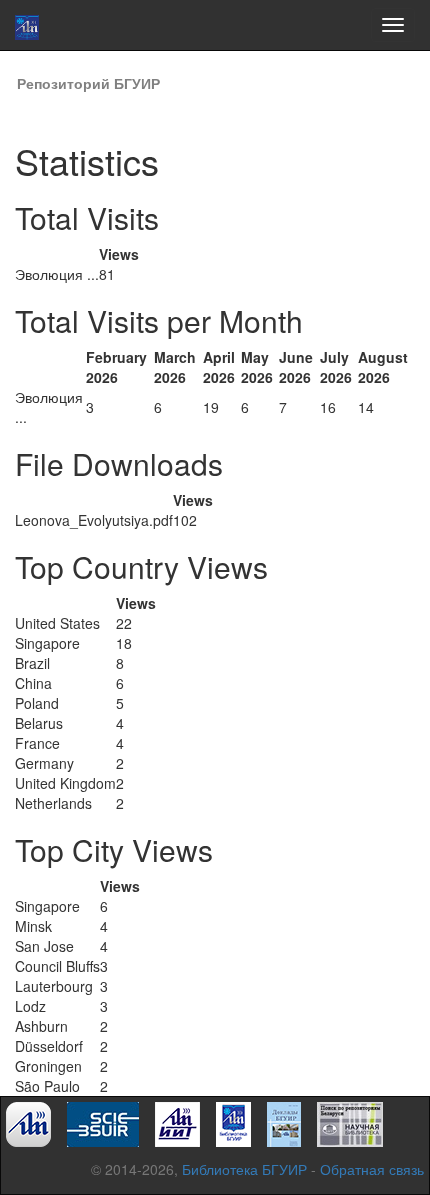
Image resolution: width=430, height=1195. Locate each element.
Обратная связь (372, 1169)
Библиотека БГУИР (244, 1169)
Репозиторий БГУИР (88, 83)
